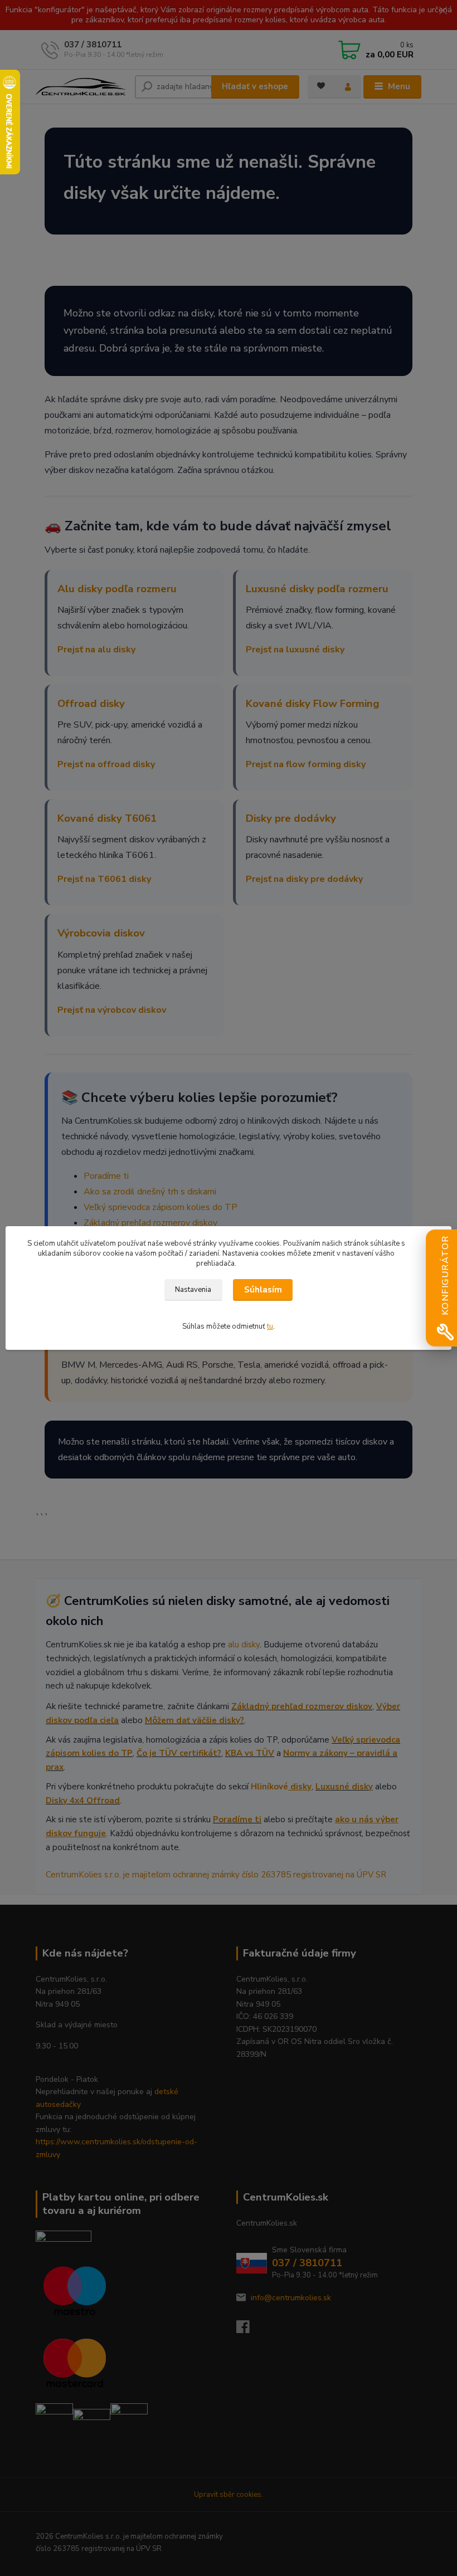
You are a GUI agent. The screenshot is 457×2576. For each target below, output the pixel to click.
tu (270, 1326)
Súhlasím (263, 1290)
